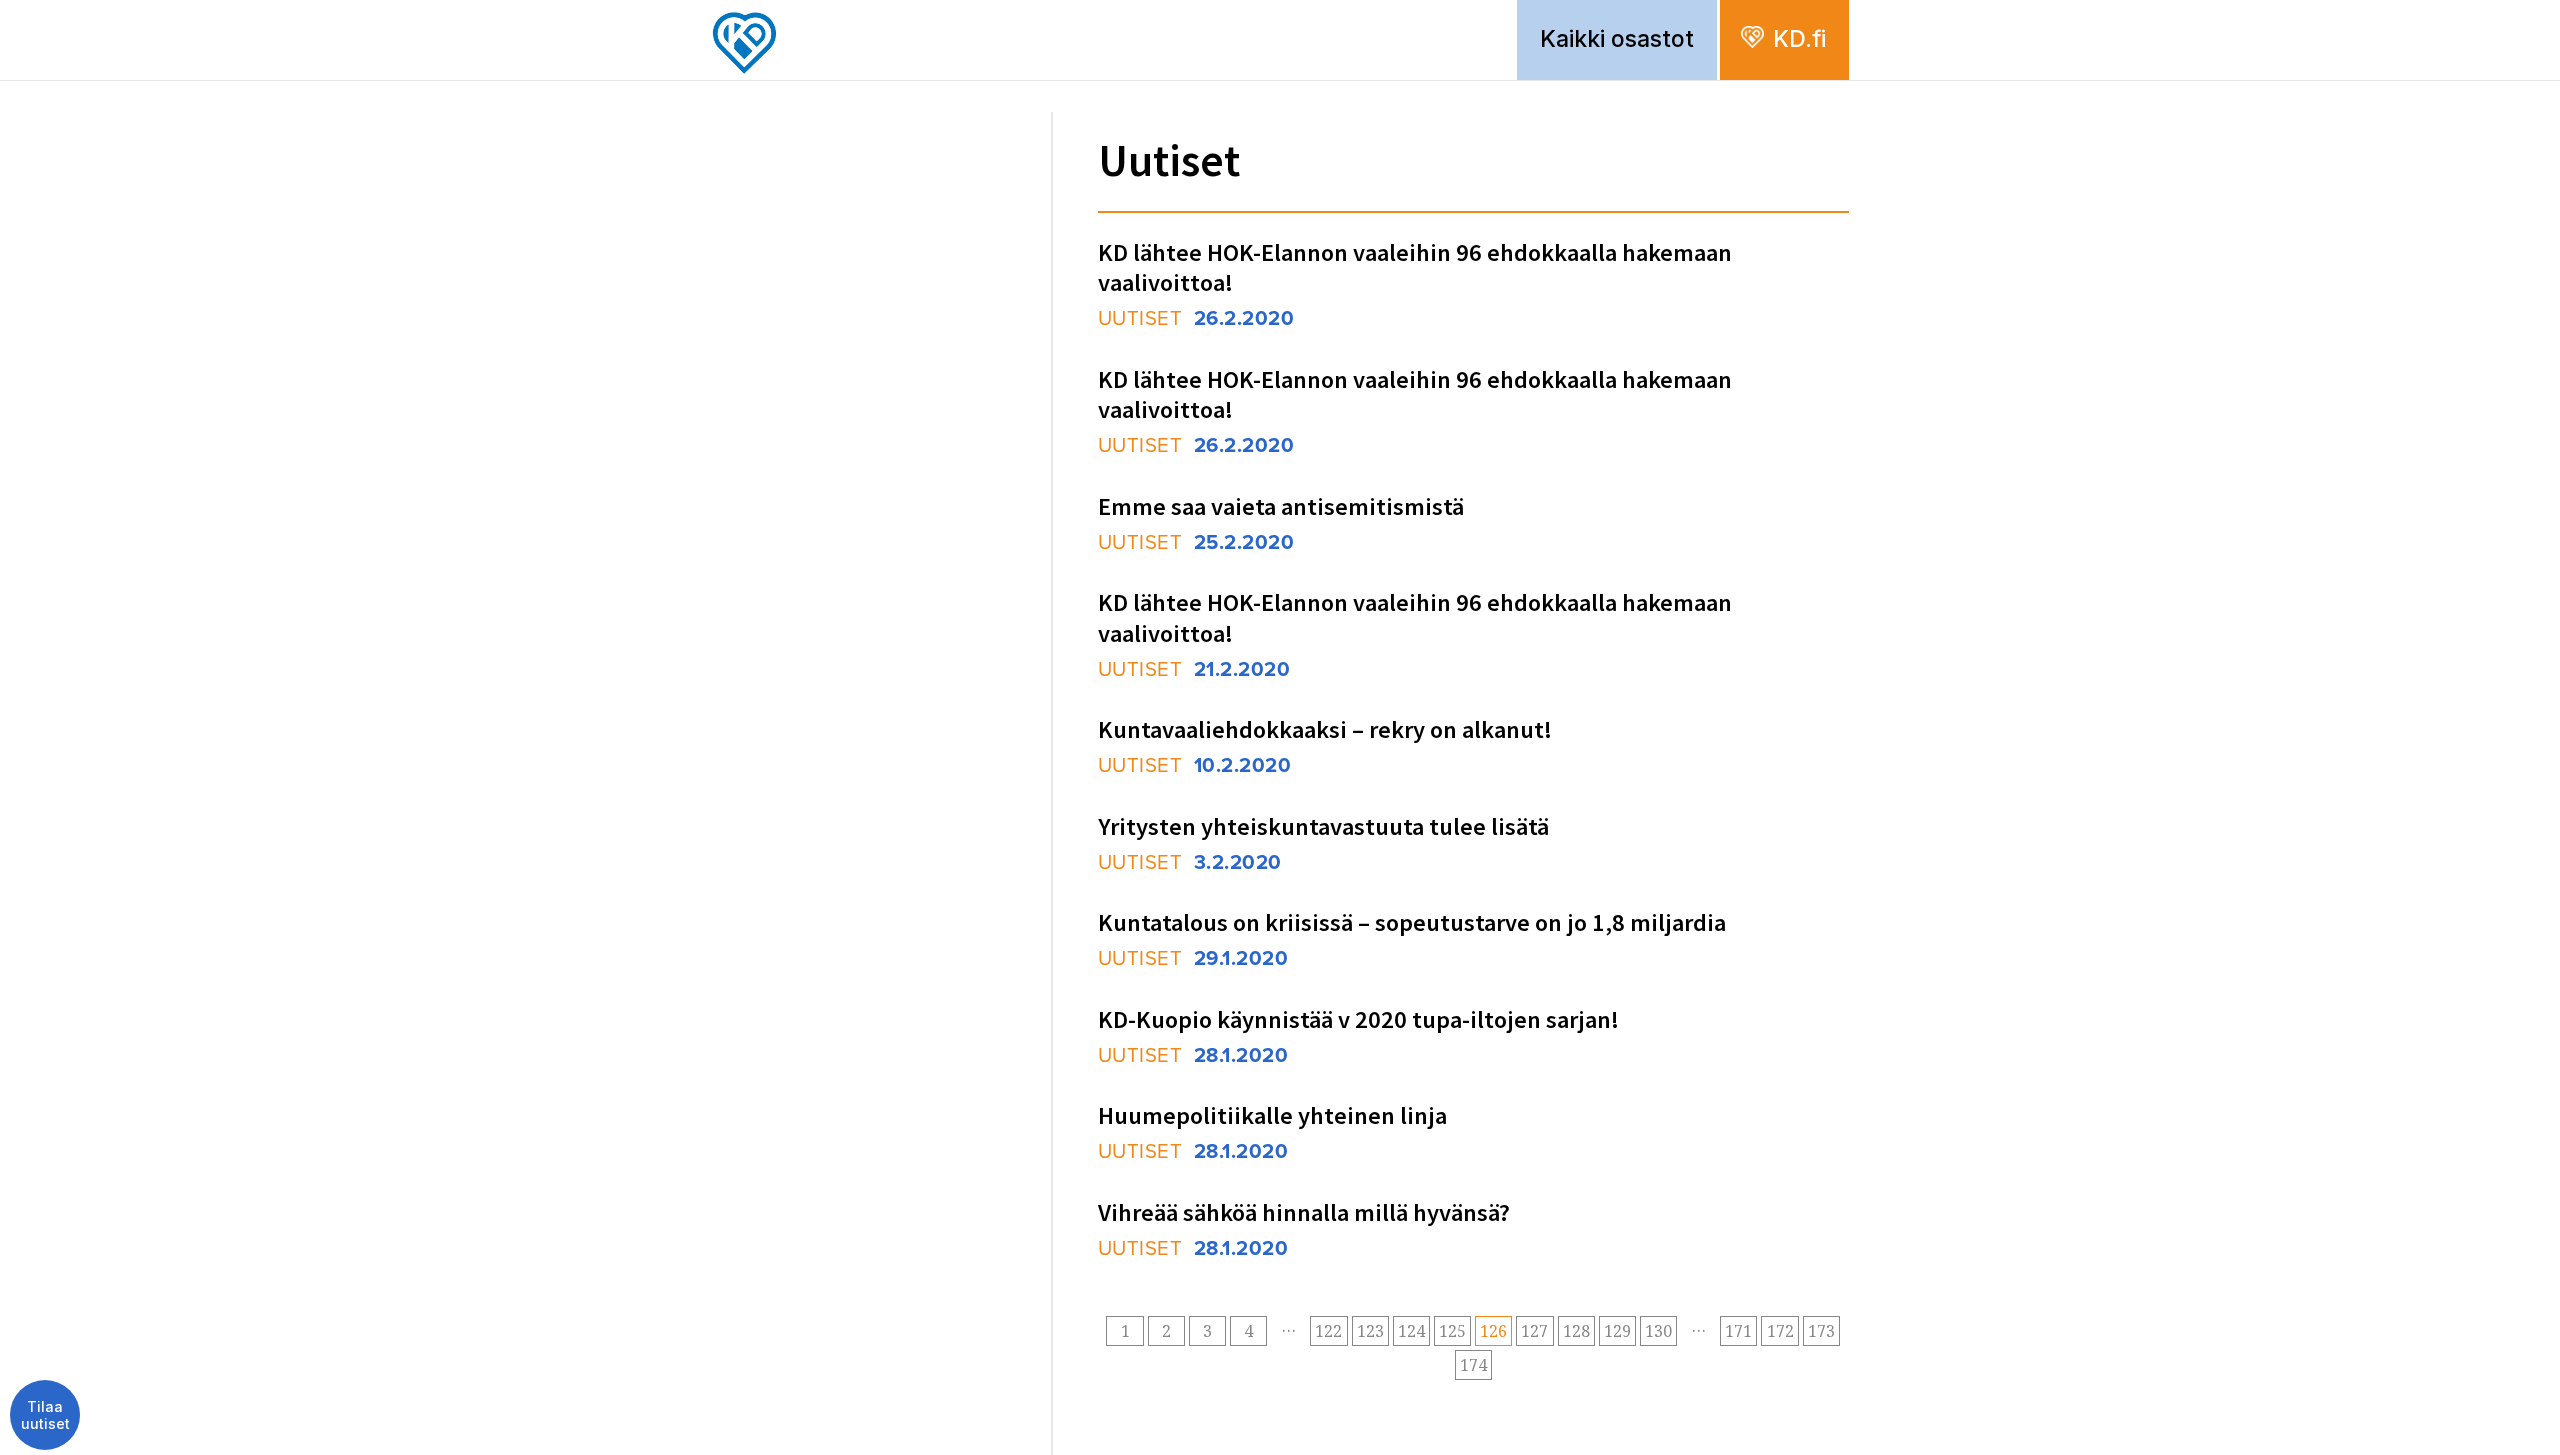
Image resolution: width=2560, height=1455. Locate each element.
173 (1821, 1331)
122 (1328, 1331)
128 (1576, 1331)
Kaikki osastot (1617, 39)
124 (1411, 1331)
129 (1617, 1331)
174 (1473, 1365)
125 (1452, 1331)
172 (1780, 1331)
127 (1534, 1331)
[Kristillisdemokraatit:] (752, 6)
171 (1738, 1331)
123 (1370, 1331)
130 (1658, 1331)
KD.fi (1799, 39)
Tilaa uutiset (45, 1415)
